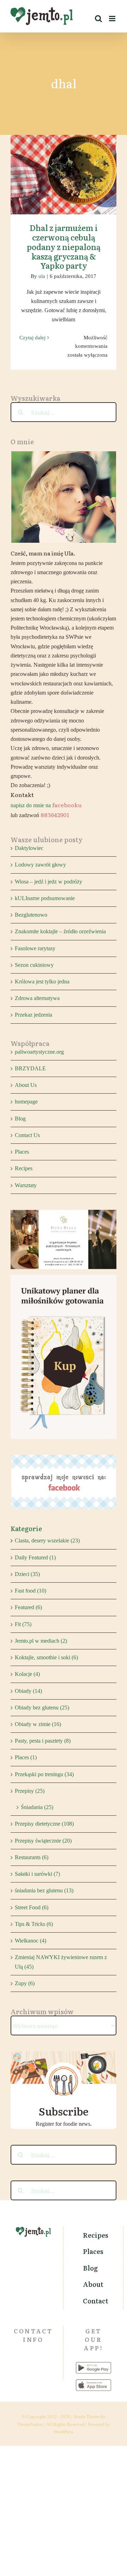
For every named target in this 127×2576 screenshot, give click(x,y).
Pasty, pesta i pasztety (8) (43, 1741)
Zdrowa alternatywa (37, 998)
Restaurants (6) (32, 1857)
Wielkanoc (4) (31, 1941)
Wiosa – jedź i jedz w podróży (49, 882)
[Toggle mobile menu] (113, 19)
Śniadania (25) (37, 1807)
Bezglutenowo (31, 915)
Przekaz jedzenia (34, 1015)
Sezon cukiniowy (34, 965)
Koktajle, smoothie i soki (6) (46, 1657)
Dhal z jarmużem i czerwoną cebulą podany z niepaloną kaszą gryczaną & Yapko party (64, 157)
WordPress (64, 2432)
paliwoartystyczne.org (39, 1052)
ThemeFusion (30, 2424)
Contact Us (27, 1135)
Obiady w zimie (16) (38, 1724)
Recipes (24, 1168)
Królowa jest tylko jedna (42, 981)
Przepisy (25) (30, 1791)
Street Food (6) (32, 1907)
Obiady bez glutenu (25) (42, 1708)
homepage (26, 1102)
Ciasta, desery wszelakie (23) (47, 1540)
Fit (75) (23, 1624)
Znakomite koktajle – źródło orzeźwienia (60, 931)
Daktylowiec (29, 848)
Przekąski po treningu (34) (44, 1774)
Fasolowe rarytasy (35, 948)
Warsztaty (26, 1185)
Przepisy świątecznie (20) (43, 1841)
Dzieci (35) (27, 1574)
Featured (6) (28, 1607)
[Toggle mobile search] (98, 19)
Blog (20, 1119)
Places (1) (26, 1757)
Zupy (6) (25, 1983)
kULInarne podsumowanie (45, 898)
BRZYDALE (30, 1068)
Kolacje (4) (27, 1674)
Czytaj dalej (32, 338)
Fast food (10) (31, 1591)
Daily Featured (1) (35, 1557)
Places (22, 1152)
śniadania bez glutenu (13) (44, 1890)
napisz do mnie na (46, 805)
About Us (26, 1085)
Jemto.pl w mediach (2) (41, 1641)
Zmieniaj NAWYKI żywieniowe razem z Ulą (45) (61, 1962)
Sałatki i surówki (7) (37, 1874)
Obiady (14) (28, 1691)
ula (42, 276)
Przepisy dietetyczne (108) (44, 1824)
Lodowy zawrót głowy (40, 865)
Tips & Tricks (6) (34, 1924)
